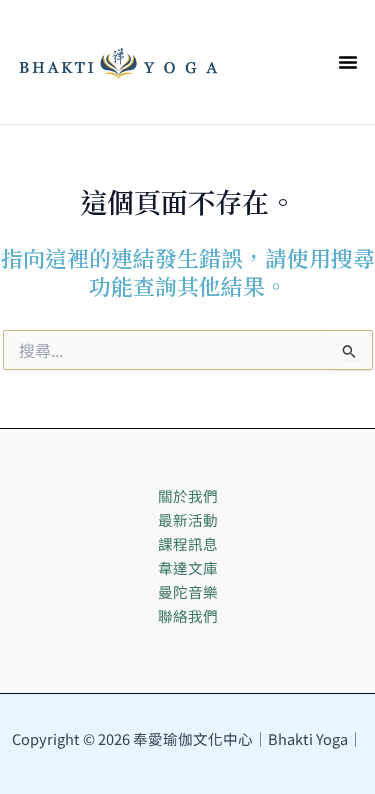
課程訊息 (188, 543)
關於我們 (188, 495)
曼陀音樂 (188, 591)
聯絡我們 (188, 615)
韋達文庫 (188, 567)
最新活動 (188, 519)
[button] (348, 62)
